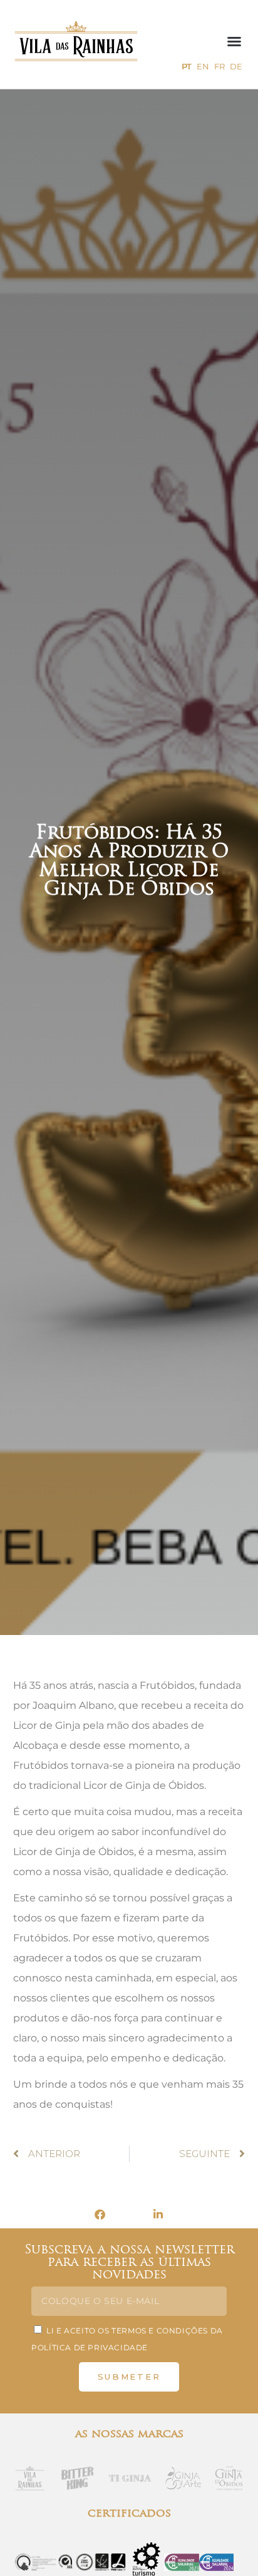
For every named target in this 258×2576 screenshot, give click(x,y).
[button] (234, 41)
